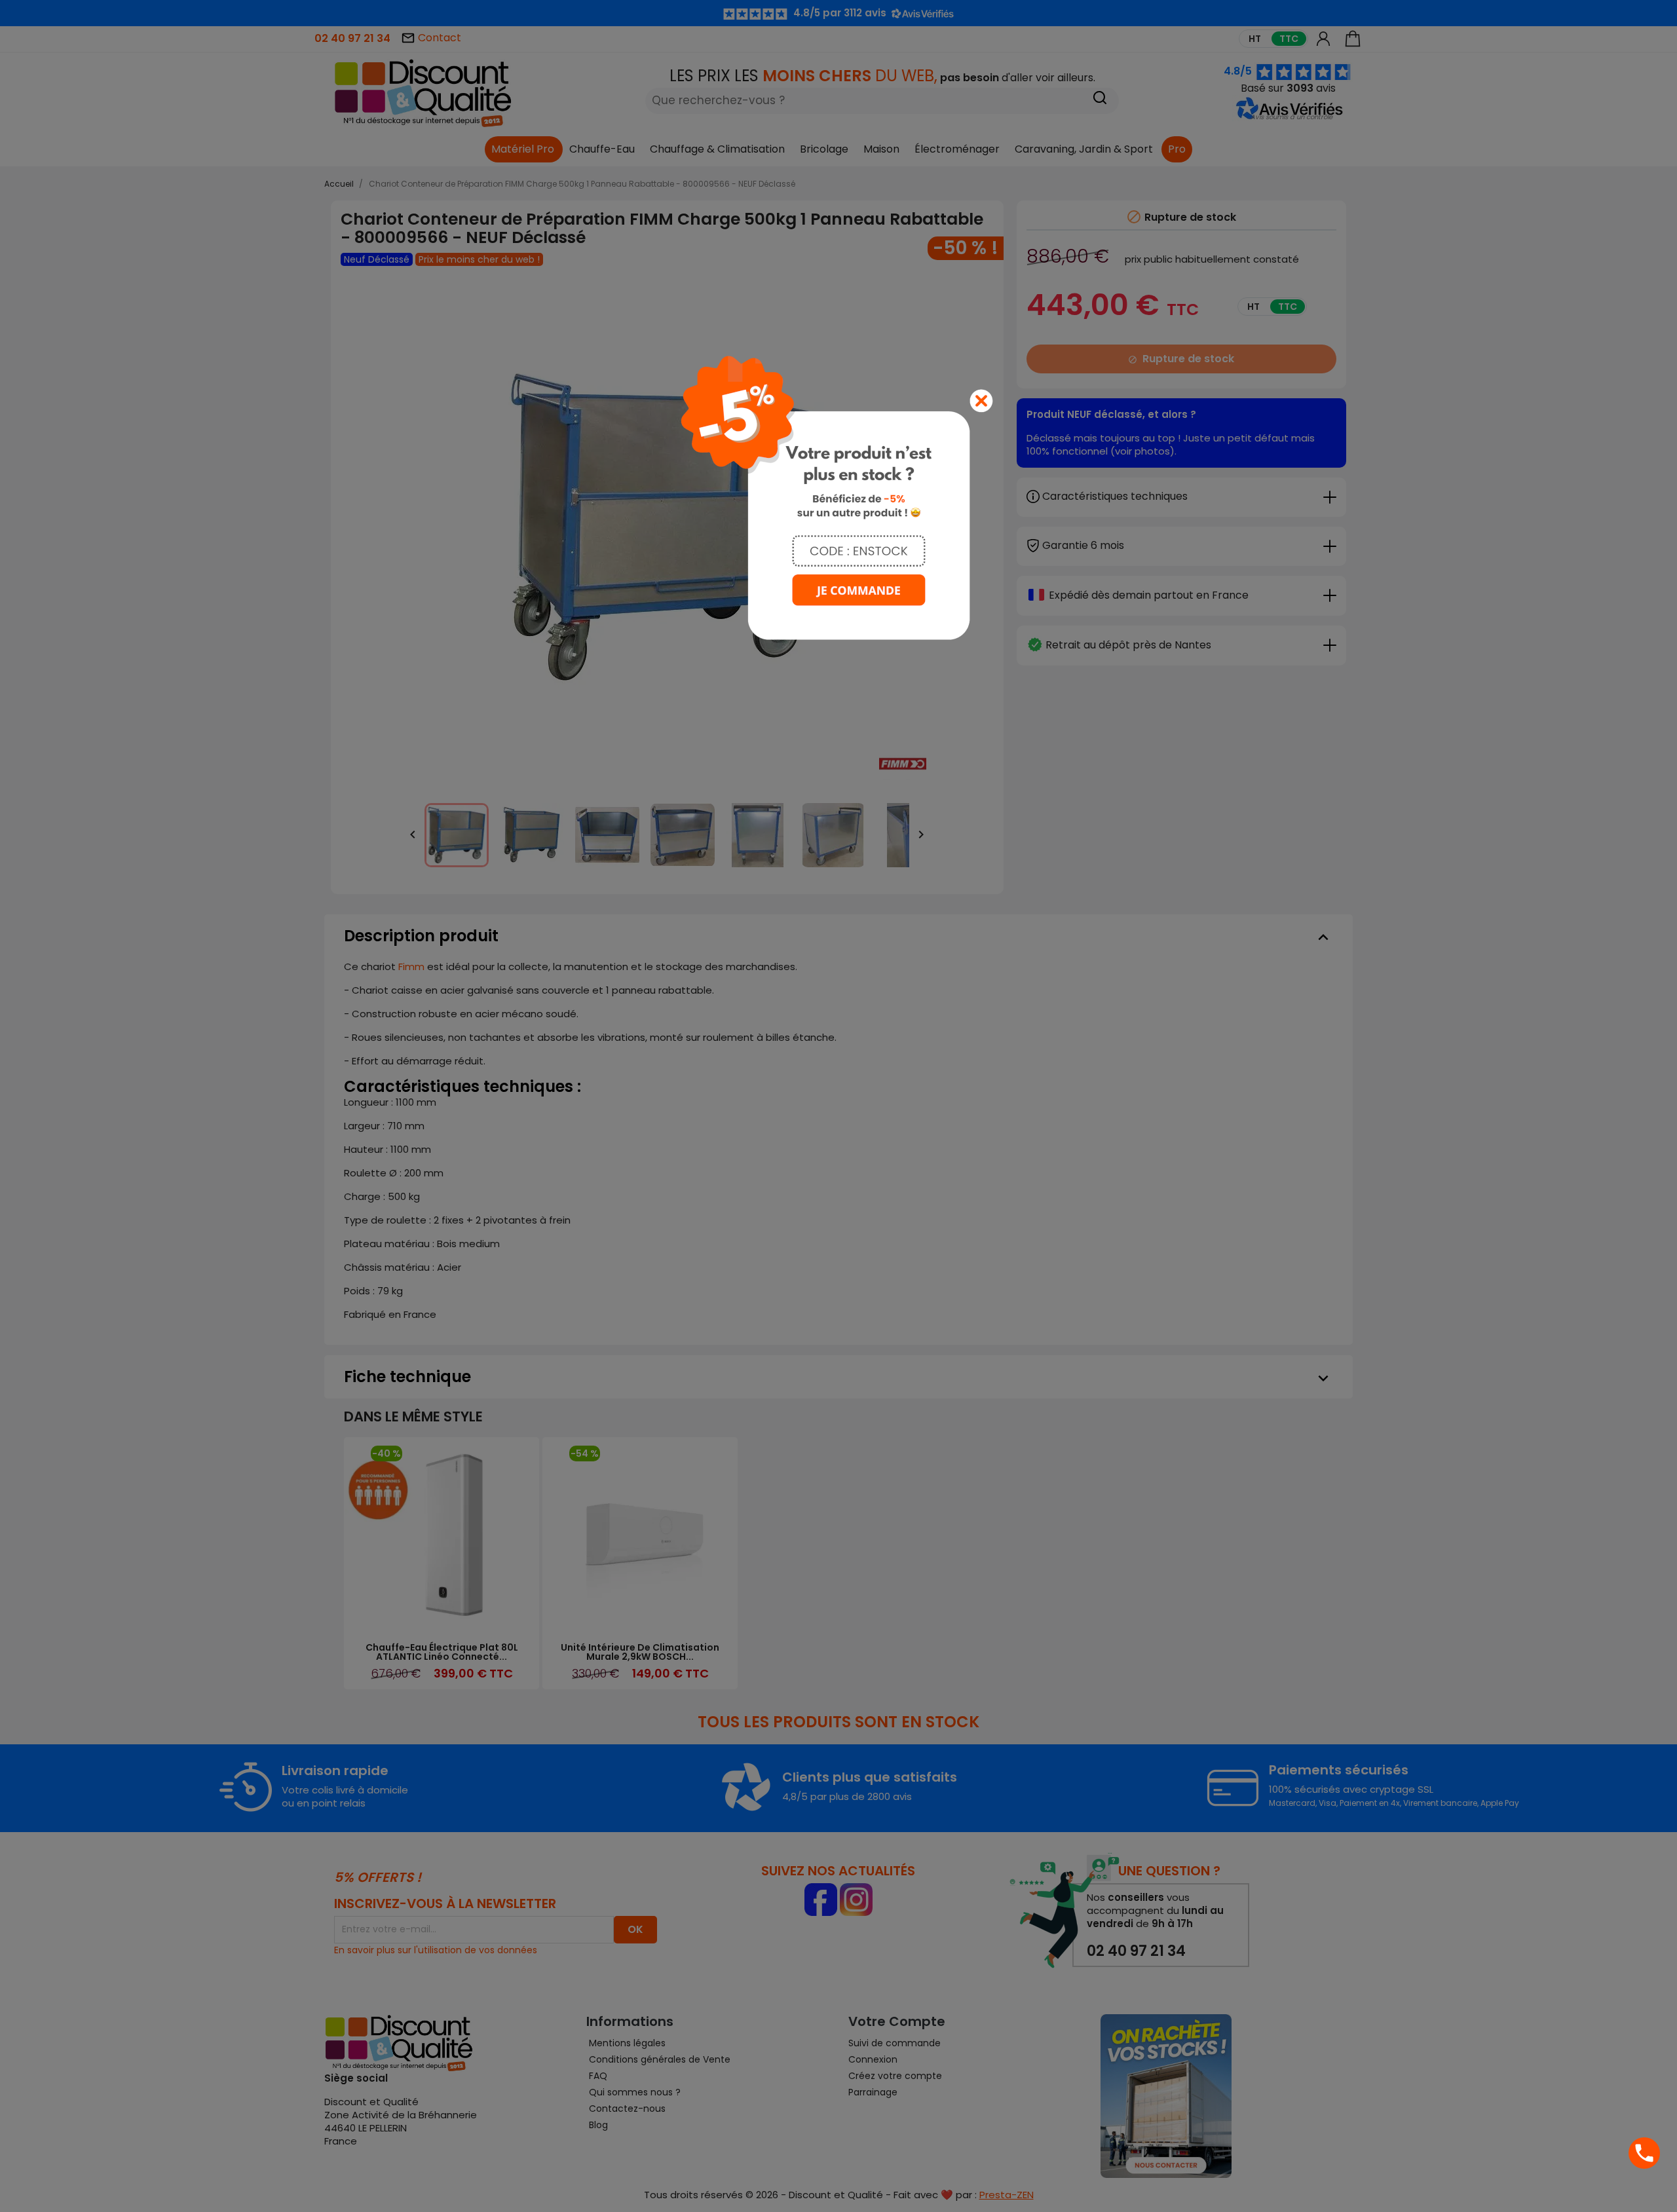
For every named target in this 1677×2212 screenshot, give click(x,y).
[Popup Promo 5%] (838, 497)
